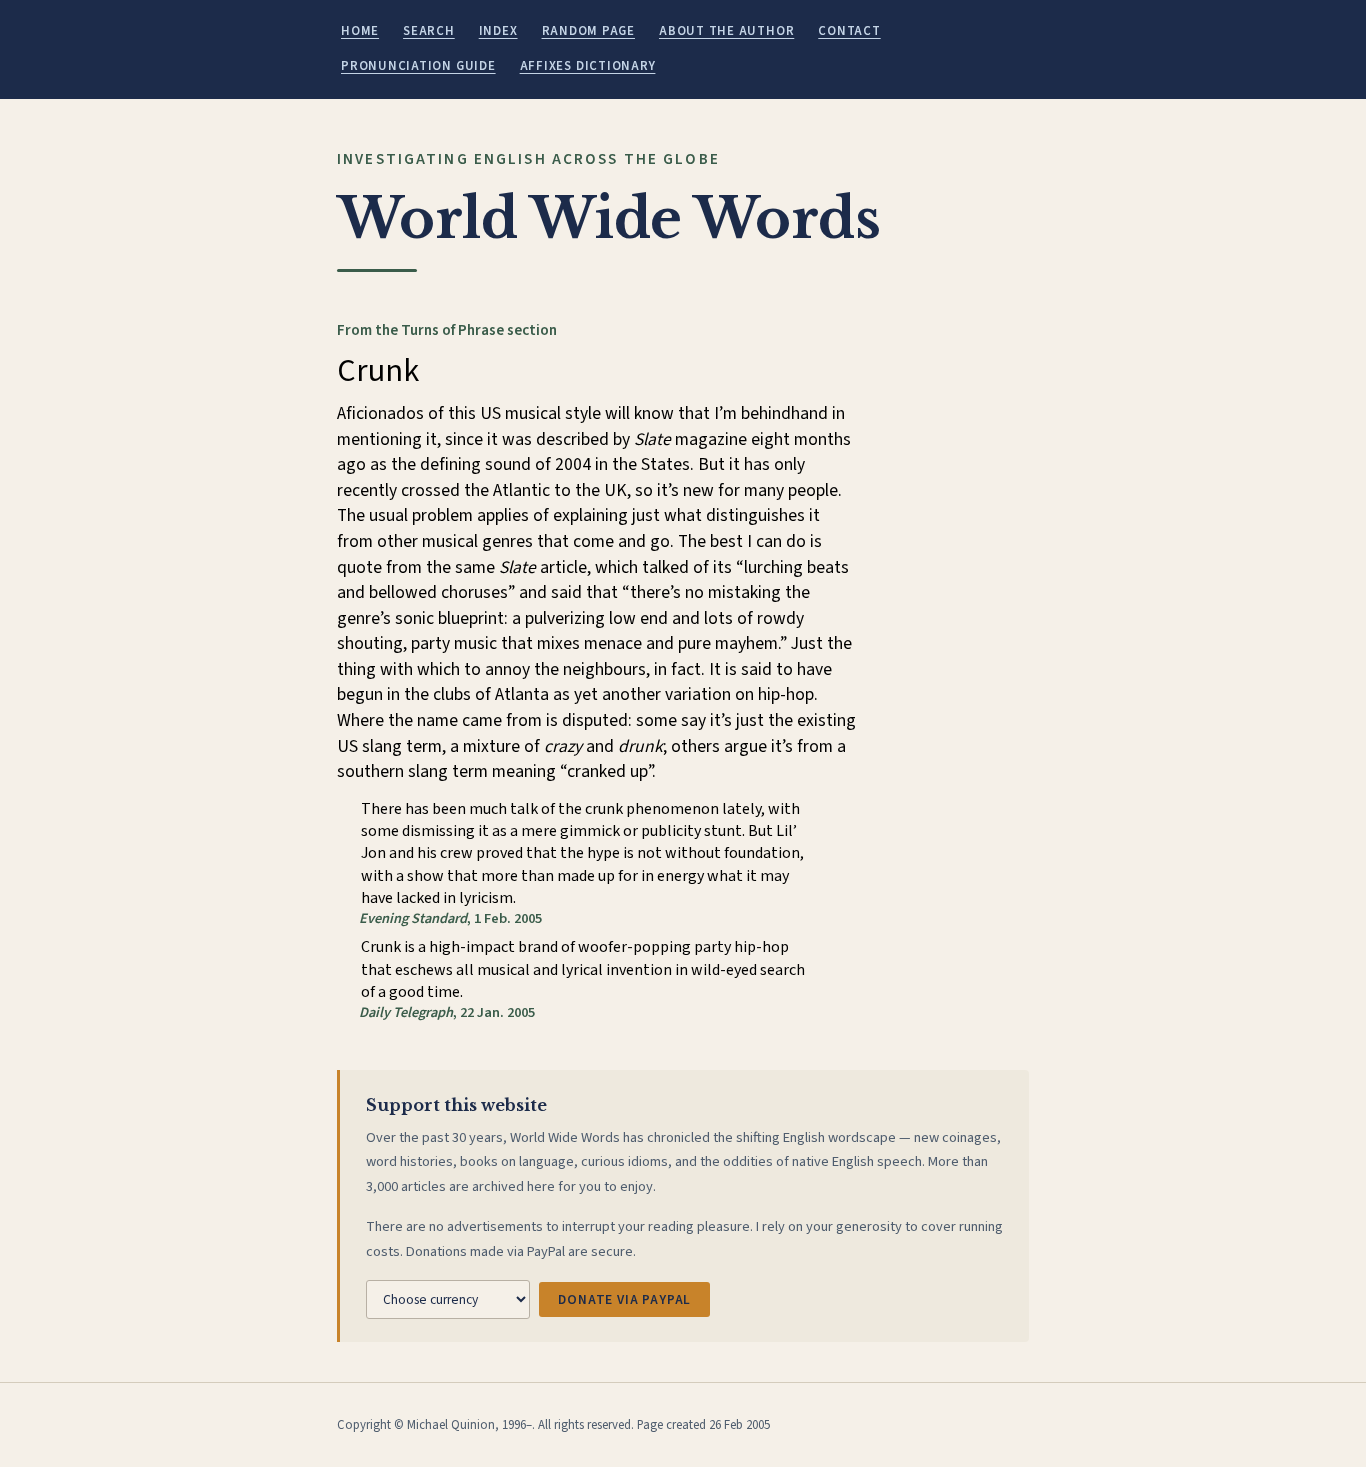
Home (360, 31)
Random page (588, 31)
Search (429, 31)
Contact (849, 31)
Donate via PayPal (624, 1299)
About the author (726, 31)
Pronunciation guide (418, 66)
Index (498, 31)
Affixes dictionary (588, 66)
